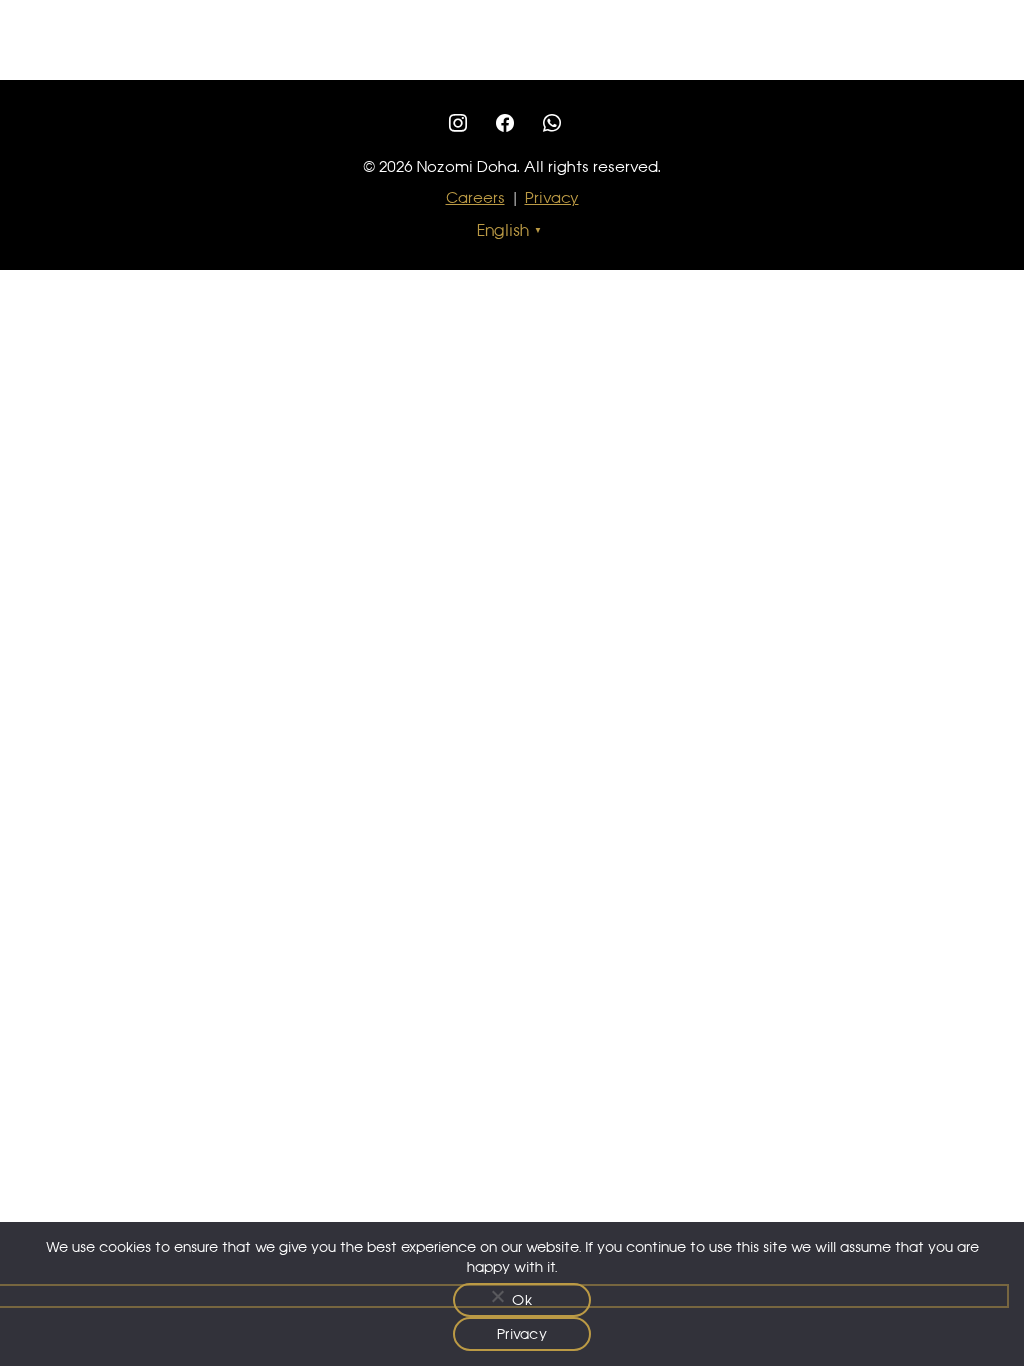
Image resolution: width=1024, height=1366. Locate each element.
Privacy (552, 197)
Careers (475, 197)
